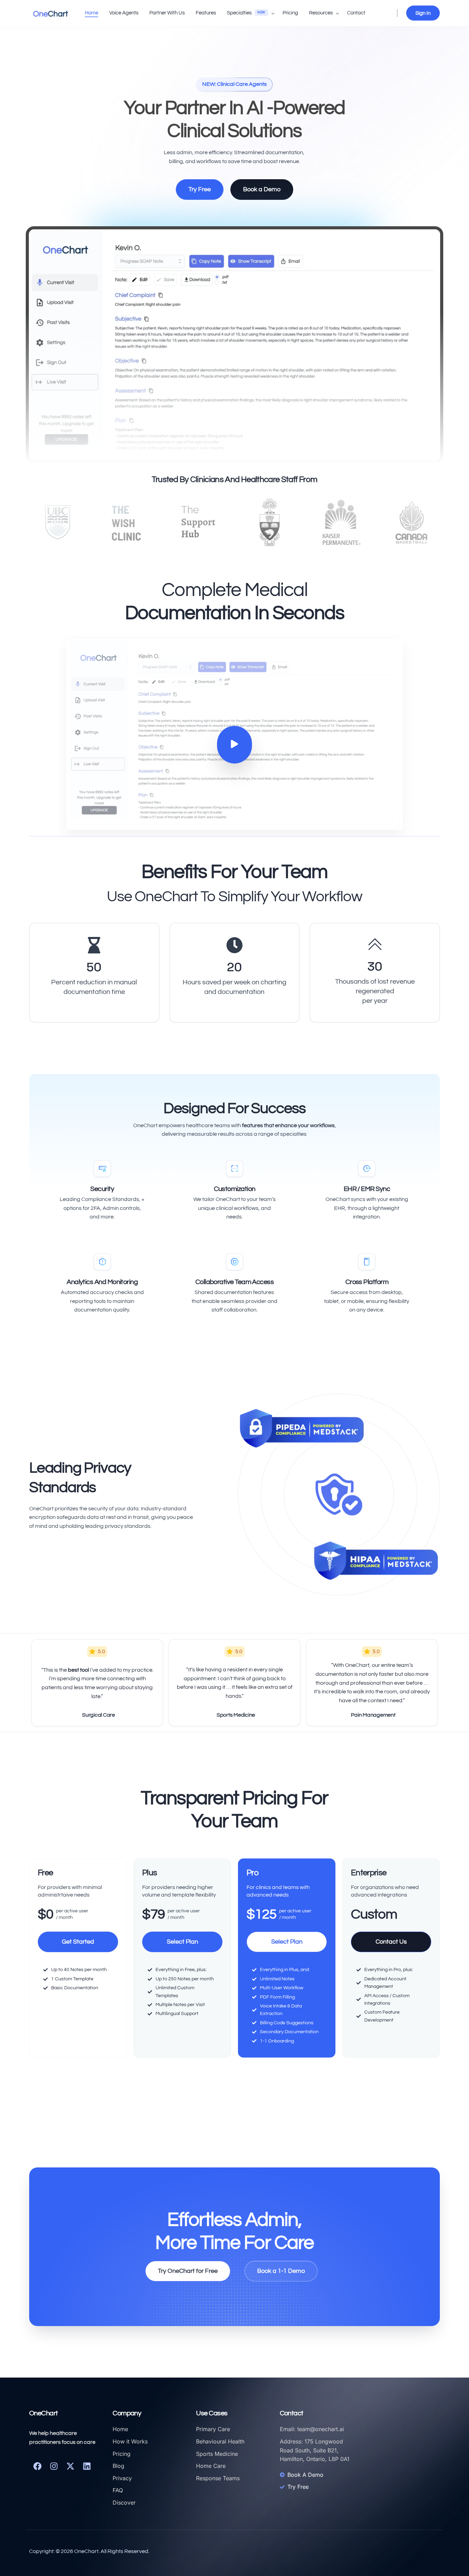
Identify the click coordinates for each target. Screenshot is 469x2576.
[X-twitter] (70, 2466)
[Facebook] (37, 2466)
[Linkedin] (87, 2466)
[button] (235, 745)
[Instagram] (54, 2466)
